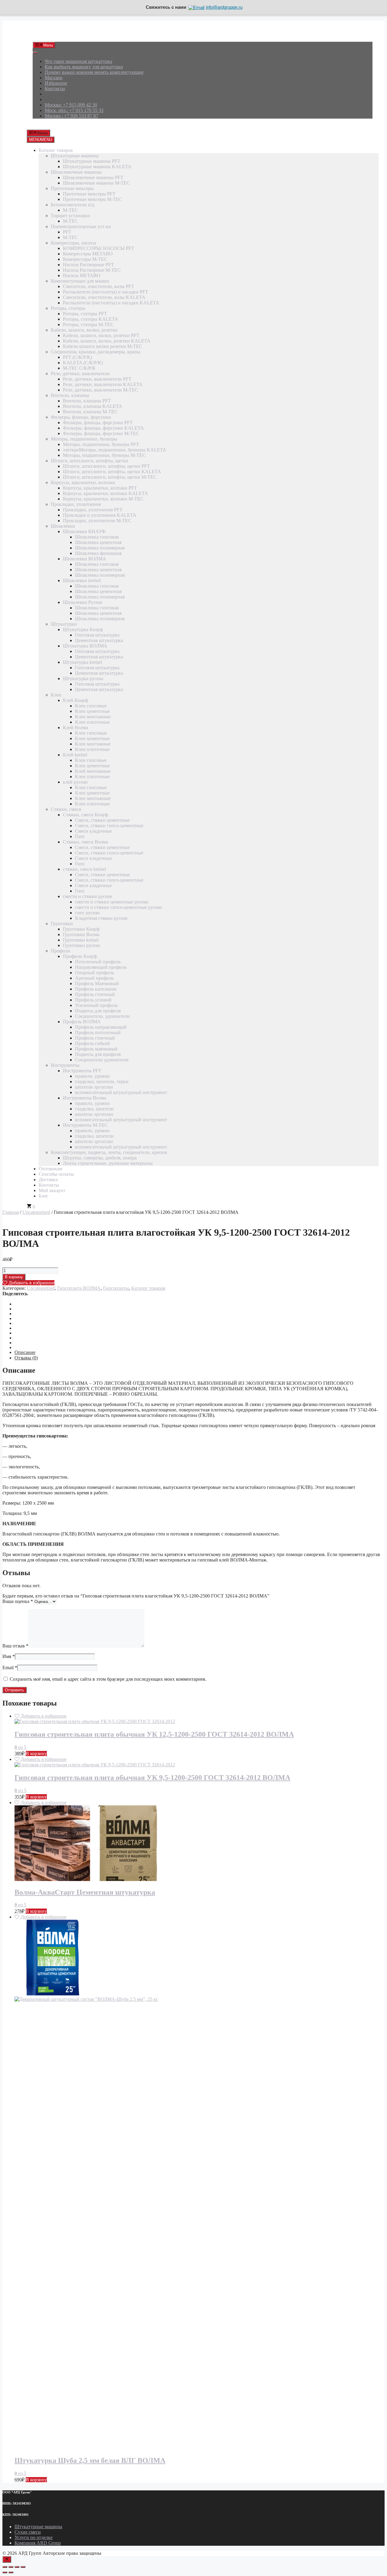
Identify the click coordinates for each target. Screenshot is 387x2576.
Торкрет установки (70, 216)
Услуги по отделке (34, 2537)
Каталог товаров (56, 150)
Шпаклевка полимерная (100, 548)
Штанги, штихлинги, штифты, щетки (89, 461)
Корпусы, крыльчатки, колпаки (83, 482)
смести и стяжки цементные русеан (112, 902)
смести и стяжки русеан (88, 896)
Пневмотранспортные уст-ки (81, 226)
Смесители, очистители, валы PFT (99, 286)
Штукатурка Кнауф (83, 629)
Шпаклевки (63, 526)
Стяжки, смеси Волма (85, 842)
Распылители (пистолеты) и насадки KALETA (111, 303)
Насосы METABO (82, 275)
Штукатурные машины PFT (92, 161)
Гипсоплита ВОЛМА (79, 1288)
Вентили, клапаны (70, 395)
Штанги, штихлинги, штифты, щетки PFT (106, 466)
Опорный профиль (94, 973)
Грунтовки (62, 924)
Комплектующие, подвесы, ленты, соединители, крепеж (109, 1152)
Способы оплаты (56, 1174)
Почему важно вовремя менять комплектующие (94, 72)
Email (10, 1668)
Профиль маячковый (96, 1049)
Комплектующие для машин (80, 281)
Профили (60, 951)
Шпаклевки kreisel (82, 580)
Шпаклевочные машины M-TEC (96, 183)
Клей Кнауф (75, 700)
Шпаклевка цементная (98, 542)
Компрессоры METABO (88, 254)
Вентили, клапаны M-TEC (90, 412)
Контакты (55, 88)
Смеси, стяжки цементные (102, 820)
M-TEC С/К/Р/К (79, 368)
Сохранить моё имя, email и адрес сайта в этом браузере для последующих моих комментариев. (108, 1679)
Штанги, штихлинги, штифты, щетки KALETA (112, 472)
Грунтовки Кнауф (81, 929)
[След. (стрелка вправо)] (11, 2572)
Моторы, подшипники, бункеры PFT (101, 444)
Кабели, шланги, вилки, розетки (84, 330)
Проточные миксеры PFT (89, 194)
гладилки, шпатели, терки (102, 1082)
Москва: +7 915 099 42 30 (71, 105)
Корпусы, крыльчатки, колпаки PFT (100, 488)
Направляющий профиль (101, 967)
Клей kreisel (75, 755)
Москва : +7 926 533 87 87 (72, 116)
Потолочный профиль (98, 962)
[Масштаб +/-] (5, 2567)
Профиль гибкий (93, 1043)
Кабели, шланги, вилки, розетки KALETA (107, 341)
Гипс (80, 836)
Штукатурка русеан (83, 678)
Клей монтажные (93, 771)
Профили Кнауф (80, 956)
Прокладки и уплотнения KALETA (100, 515)
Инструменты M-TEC (85, 1125)
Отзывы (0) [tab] (26, 1358)
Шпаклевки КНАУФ (84, 531)
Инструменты (65, 1065)
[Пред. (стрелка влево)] (5, 2572)
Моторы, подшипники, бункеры (84, 439)
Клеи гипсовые (91, 706)
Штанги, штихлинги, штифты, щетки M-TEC (110, 477)
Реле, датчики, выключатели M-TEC (101, 390)
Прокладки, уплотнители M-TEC (97, 521)
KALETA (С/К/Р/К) (83, 363)
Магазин (54, 78)
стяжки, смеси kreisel (84, 869)
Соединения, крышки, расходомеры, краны (96, 352)
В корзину (14, 1277)
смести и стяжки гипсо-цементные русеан (119, 907)
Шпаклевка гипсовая (97, 537)
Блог (44, 1196)
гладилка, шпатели (94, 1109)
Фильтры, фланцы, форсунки (81, 417)
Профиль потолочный (98, 1032)
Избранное (56, 83)
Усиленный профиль (96, 1005)
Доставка (48, 1180)
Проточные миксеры (72, 188)
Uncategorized (36, 1212)
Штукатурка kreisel (82, 662)
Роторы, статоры (68, 308)
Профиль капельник (96, 989)
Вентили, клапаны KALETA (93, 406)
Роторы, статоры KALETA (91, 319)
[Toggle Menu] (35, 53)
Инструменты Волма (85, 1098)
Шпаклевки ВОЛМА (85, 559)
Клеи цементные (92, 711)
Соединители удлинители (102, 1060)
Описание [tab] (25, 1352)
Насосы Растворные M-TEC (92, 270)
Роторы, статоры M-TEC (88, 324)
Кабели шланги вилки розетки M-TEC (103, 346)
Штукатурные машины (75, 156)
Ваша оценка (18, 1601)
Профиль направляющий (101, 1027)
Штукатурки (64, 624)
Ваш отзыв (15, 1646)
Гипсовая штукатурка (97, 635)
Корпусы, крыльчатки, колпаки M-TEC (103, 499)
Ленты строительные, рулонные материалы (108, 1163)
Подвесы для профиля (98, 1011)
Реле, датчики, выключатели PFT (97, 379)
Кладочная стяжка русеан (101, 918)
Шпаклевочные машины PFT (93, 177)
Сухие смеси (28, 2532)
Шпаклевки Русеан (83, 602)
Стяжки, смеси (66, 809)
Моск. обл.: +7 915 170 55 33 (74, 110)
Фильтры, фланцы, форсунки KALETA (103, 428)
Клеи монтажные (93, 717)
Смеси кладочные (93, 831)
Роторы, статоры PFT (85, 314)
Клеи (56, 695)
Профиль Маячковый (97, 983)
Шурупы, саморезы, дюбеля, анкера (100, 1158)
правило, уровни (92, 1076)
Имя (9, 1656)
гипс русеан (87, 913)
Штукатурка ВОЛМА (85, 646)
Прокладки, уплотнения (76, 504)
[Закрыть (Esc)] (23, 2567)
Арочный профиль (94, 978)
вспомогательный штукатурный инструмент (121, 1092)
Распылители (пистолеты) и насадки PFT (106, 292)
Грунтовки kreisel (81, 940)
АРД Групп (44, 34)
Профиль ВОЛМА (82, 1022)
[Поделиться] (17, 2567)
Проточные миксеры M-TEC (93, 199)
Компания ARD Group (38, 2543)
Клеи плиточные (92, 722)
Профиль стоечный (95, 994)
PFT (67, 232)
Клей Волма (75, 728)
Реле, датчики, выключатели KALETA (103, 384)
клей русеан (75, 782)
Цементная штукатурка (99, 640)
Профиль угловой (93, 1000)
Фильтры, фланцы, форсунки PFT (98, 423)
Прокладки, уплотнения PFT (93, 510)
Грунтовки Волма (81, 934)
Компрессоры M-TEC (85, 259)
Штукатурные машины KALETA (97, 167)
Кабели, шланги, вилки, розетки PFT (101, 335)
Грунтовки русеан (81, 945)
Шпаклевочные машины (76, 172)
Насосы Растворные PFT (88, 265)
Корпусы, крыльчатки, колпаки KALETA (106, 493)
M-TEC (70, 210)
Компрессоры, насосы (73, 243)
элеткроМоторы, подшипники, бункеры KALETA (115, 450)
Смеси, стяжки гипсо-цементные (109, 826)
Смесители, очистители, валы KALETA (104, 297)
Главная (11, 1212)
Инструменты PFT (82, 1071)
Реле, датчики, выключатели (80, 374)
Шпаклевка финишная (98, 553)
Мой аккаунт (52, 1190)
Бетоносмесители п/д (73, 205)
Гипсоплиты (116, 1288)
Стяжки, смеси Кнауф (85, 815)
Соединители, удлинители (102, 1016)
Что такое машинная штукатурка (78, 61)
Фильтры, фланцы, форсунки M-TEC (101, 433)
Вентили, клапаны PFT (87, 401)
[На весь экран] (11, 2567)
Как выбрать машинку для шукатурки (84, 67)
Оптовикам (50, 1169)
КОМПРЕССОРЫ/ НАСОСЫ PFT (99, 248)
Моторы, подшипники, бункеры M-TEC (104, 455)
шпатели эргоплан (94, 1087)
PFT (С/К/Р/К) (77, 357)
